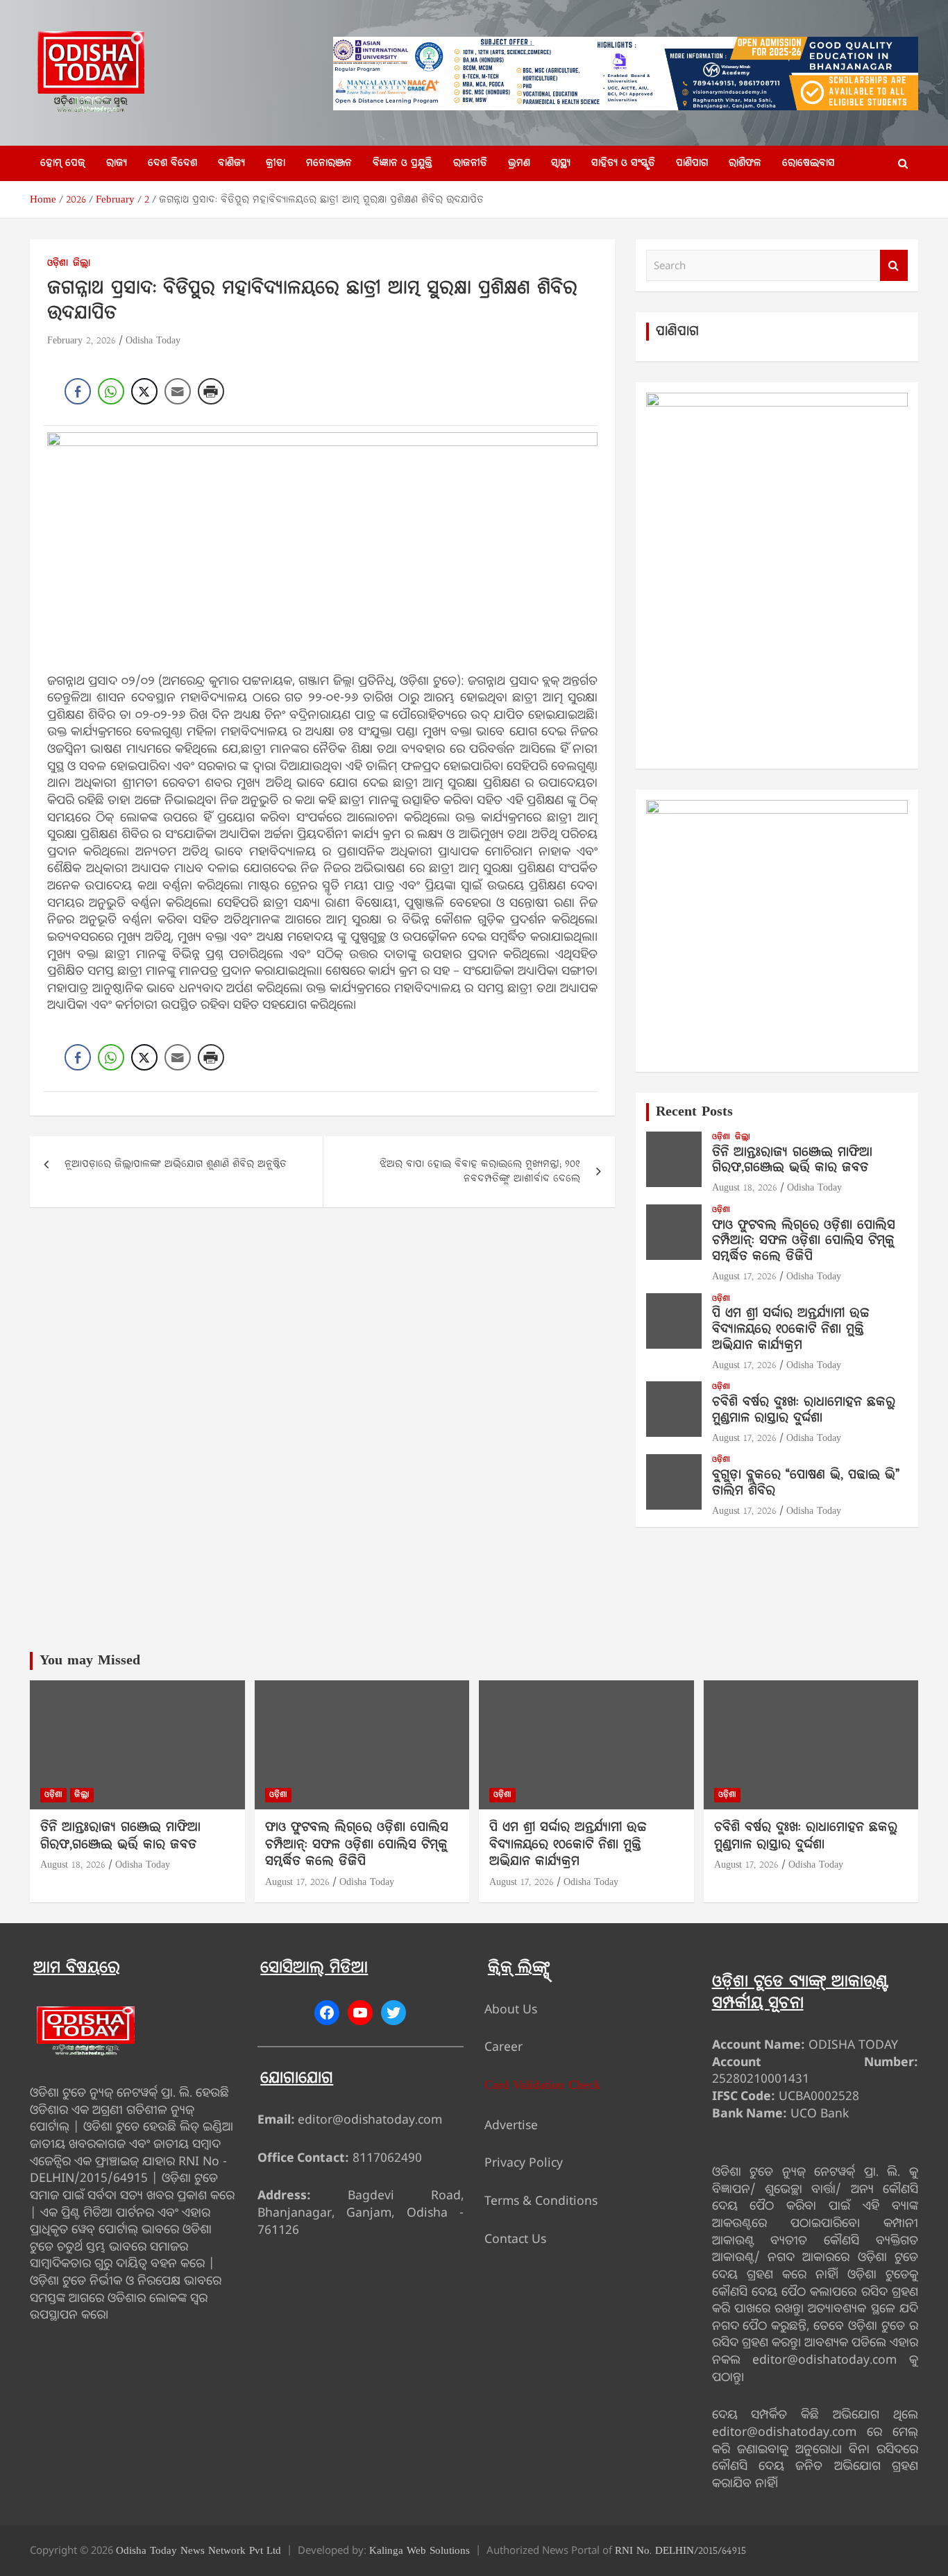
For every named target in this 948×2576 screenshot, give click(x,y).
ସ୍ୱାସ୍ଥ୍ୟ (561, 163)
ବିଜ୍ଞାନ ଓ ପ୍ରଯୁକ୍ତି (403, 163)
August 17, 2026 (744, 1277)
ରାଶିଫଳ (745, 163)
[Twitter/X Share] (144, 391)
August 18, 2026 (745, 1188)
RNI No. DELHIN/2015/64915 (680, 2551)
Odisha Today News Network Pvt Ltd (198, 2551)
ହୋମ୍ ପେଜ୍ (63, 163)
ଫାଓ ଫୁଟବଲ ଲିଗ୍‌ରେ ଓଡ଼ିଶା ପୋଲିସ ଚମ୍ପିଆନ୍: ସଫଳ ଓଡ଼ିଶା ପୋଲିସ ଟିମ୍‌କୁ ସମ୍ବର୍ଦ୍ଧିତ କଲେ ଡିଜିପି (804, 1242)
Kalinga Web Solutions (420, 2551)
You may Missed (90, 1661)
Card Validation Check (542, 2086)
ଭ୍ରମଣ (519, 163)
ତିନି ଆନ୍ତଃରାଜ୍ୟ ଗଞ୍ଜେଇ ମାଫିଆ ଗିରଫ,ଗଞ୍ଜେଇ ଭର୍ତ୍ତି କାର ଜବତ (792, 1161)
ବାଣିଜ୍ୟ (231, 163)
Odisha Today (153, 341)
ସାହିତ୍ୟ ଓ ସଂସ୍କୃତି (623, 163)
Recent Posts (694, 1112)
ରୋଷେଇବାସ (809, 163)
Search (894, 265)
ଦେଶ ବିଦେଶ (172, 163)
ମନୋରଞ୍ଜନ (329, 163)
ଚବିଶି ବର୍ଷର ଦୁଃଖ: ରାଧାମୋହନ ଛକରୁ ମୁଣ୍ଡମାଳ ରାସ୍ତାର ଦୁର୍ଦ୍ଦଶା (804, 1410)
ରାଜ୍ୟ (117, 163)
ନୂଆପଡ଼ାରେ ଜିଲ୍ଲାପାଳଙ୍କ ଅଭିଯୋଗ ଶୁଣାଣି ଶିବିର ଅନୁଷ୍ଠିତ (176, 1165)
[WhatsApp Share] (111, 391)
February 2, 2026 (82, 341)
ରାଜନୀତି (470, 163)
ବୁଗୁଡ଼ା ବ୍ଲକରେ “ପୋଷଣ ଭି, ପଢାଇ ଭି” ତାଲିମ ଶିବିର (806, 1483)
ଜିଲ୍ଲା (82, 264)
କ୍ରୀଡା (276, 163)
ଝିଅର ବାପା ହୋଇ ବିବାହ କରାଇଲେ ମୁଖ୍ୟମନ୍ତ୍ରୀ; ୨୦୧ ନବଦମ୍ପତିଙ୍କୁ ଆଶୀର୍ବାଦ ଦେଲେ (480, 1172)
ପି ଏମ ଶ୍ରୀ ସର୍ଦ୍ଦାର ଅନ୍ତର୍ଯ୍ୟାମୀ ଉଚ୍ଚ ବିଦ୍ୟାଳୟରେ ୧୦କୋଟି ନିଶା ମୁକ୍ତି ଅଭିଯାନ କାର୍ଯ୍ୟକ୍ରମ (791, 1330)
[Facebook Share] (78, 391)
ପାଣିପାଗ (692, 163)
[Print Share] (211, 391)
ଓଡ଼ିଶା (58, 264)
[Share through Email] (178, 391)
